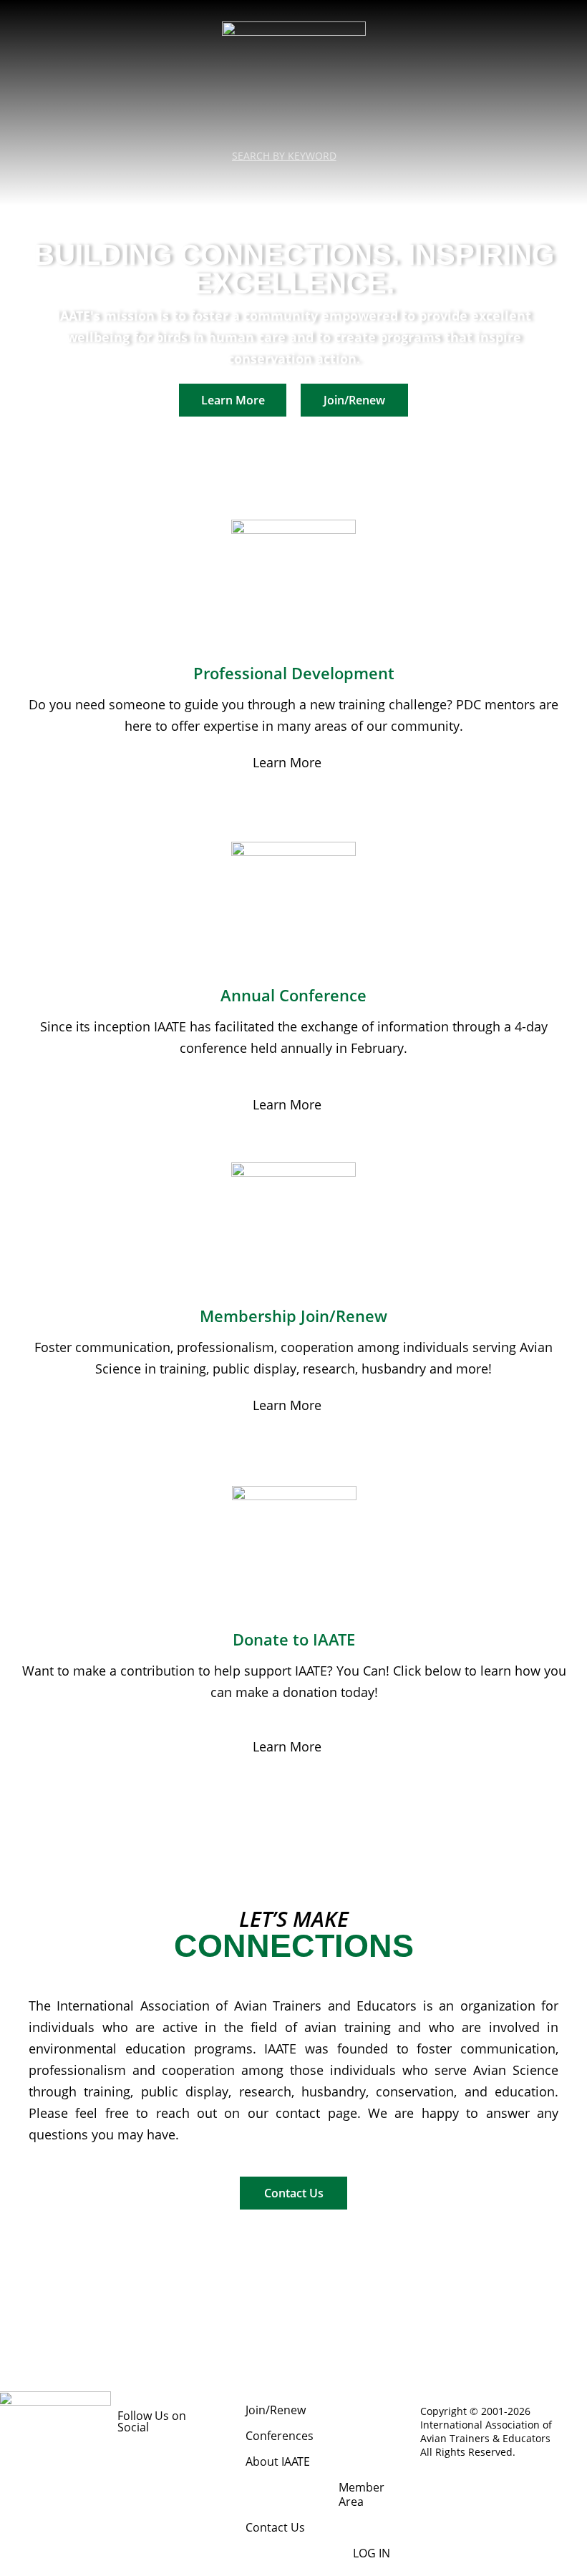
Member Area (362, 2494)
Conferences (280, 2436)
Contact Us (275, 2527)
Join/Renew (276, 2410)
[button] (293, 181)
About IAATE (278, 2461)
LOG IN (372, 2553)
